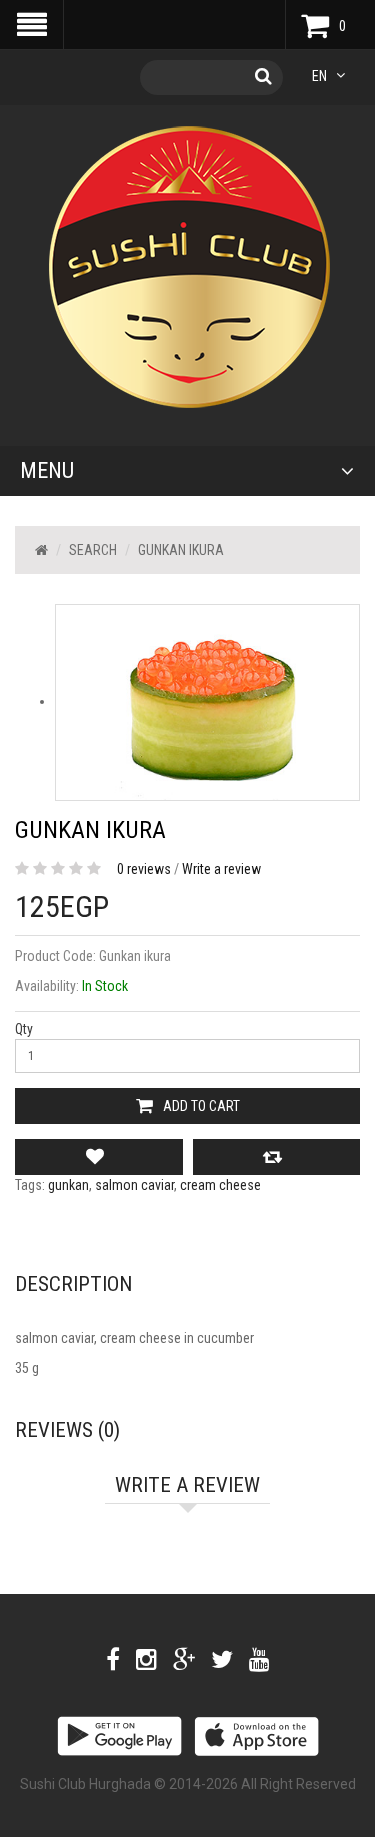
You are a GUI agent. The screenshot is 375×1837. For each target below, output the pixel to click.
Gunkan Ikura (181, 550)
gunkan (68, 1185)
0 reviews (144, 869)
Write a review (221, 869)
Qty (24, 1029)
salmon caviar (134, 1185)
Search (93, 550)
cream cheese (220, 1185)
